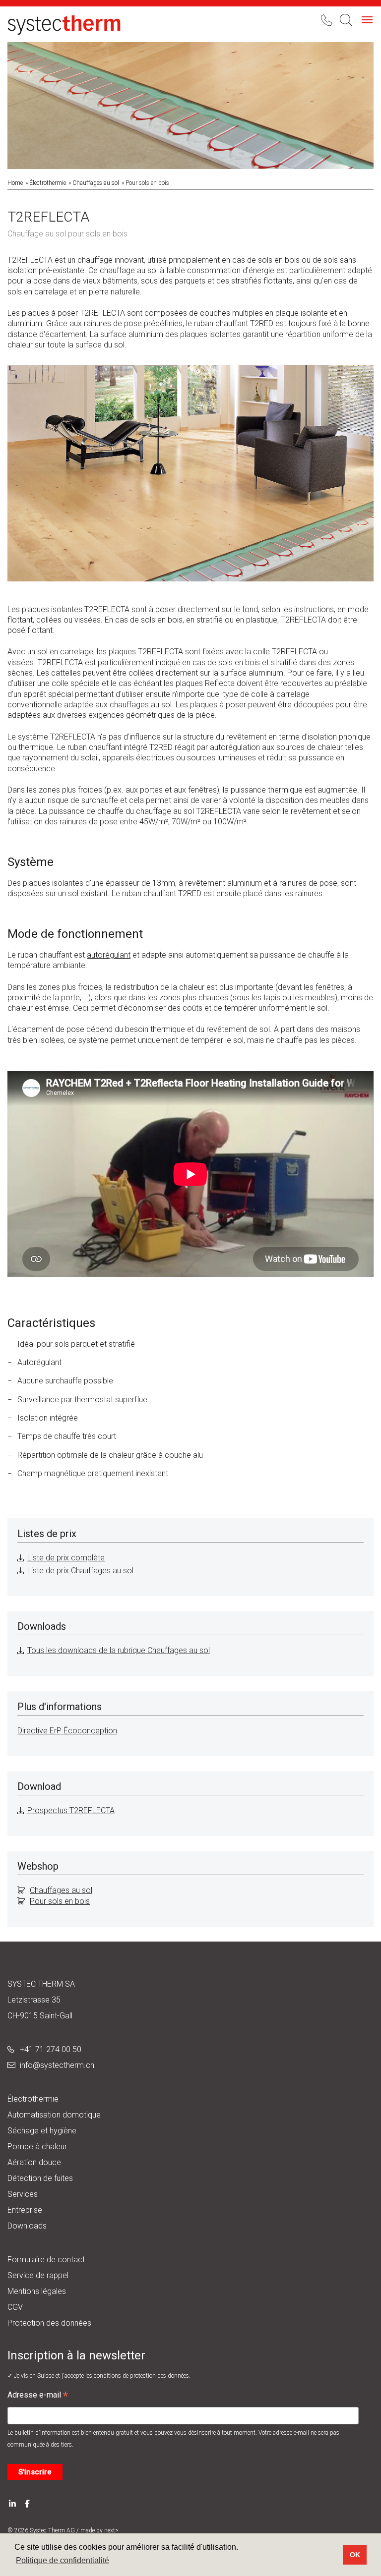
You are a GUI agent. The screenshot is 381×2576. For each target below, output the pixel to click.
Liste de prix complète (66, 1558)
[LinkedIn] (12, 2502)
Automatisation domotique (54, 2115)
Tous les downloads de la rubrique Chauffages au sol (119, 1650)
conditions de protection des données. (142, 2376)
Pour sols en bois (60, 1901)
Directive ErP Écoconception (67, 1731)
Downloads (27, 2226)
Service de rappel (38, 2275)
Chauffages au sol (96, 183)
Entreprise (25, 2210)
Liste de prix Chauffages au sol (80, 1571)
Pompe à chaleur (37, 2147)
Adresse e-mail (38, 2396)
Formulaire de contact (46, 2260)
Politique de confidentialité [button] (63, 2560)
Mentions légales (37, 2291)
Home (15, 183)
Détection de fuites (40, 2178)
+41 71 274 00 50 (51, 2049)
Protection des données (49, 2323)
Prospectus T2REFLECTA (71, 1810)
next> (111, 2530)
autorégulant (109, 955)
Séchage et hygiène (42, 2131)
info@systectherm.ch (57, 2065)
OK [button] (355, 2555)
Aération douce (34, 2162)
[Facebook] (27, 2502)
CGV (15, 2307)
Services (23, 2194)
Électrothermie (48, 183)
